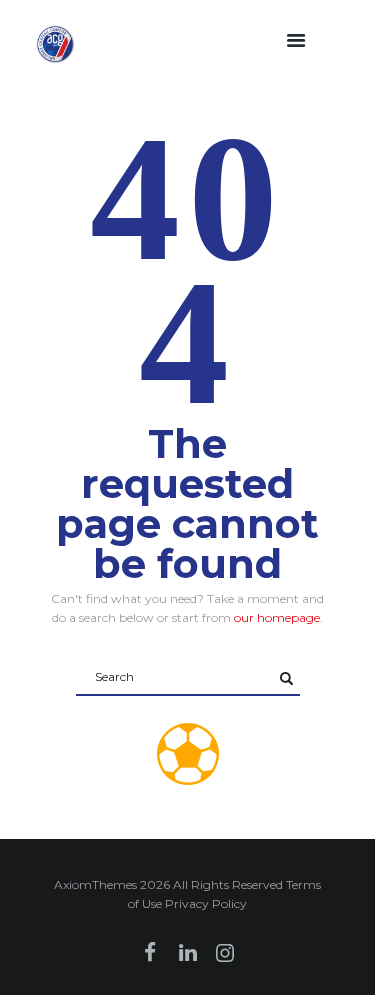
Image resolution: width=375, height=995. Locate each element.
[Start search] (287, 678)
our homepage (277, 617)
